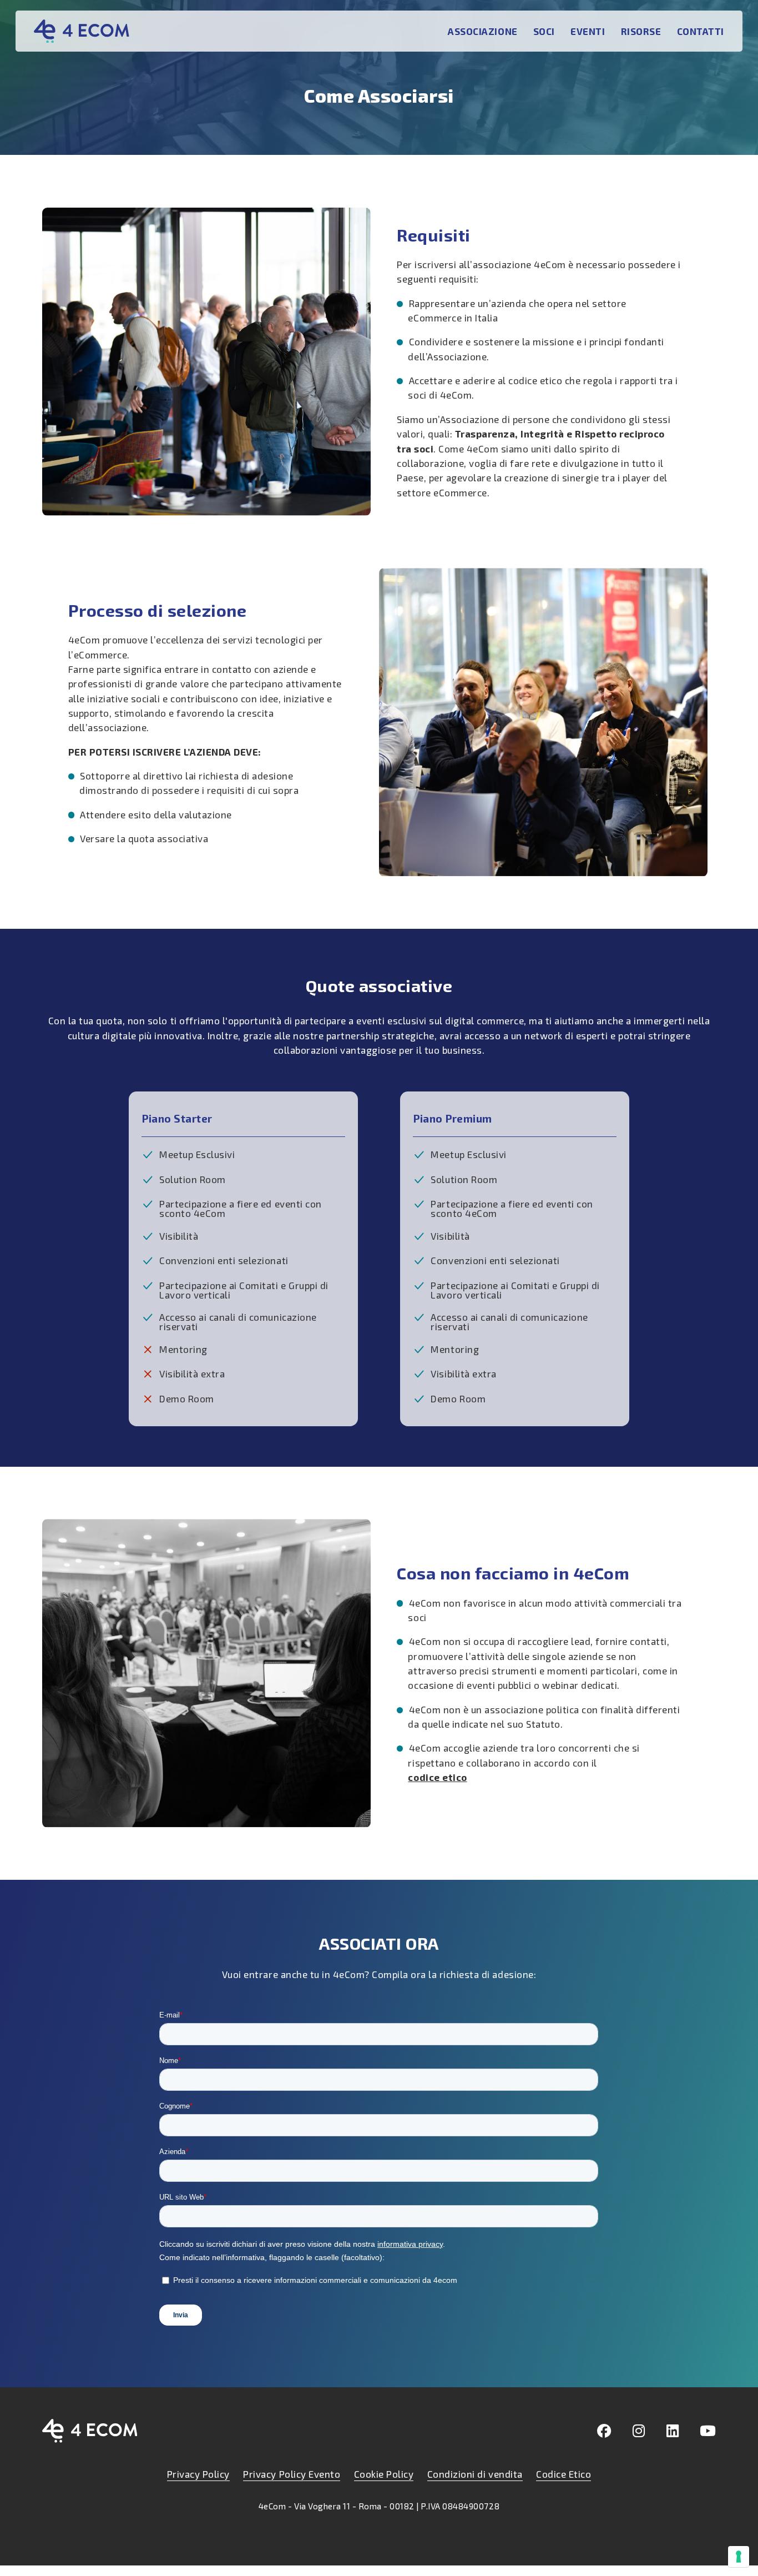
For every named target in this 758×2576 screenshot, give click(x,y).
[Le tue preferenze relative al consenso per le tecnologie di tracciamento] (739, 2557)
